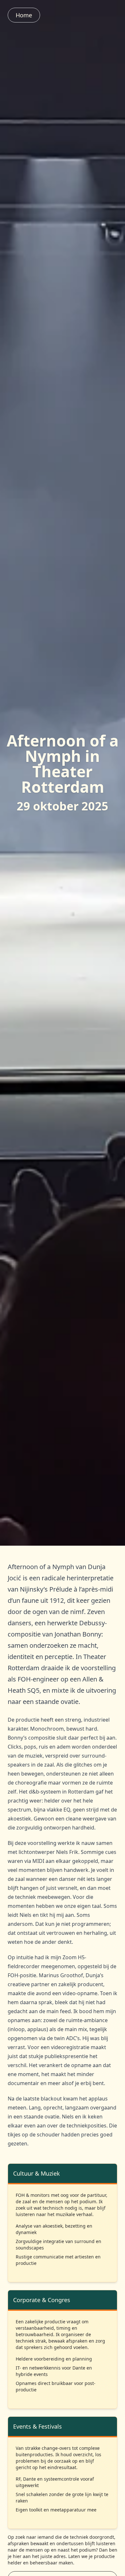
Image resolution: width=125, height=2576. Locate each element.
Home (24, 15)
